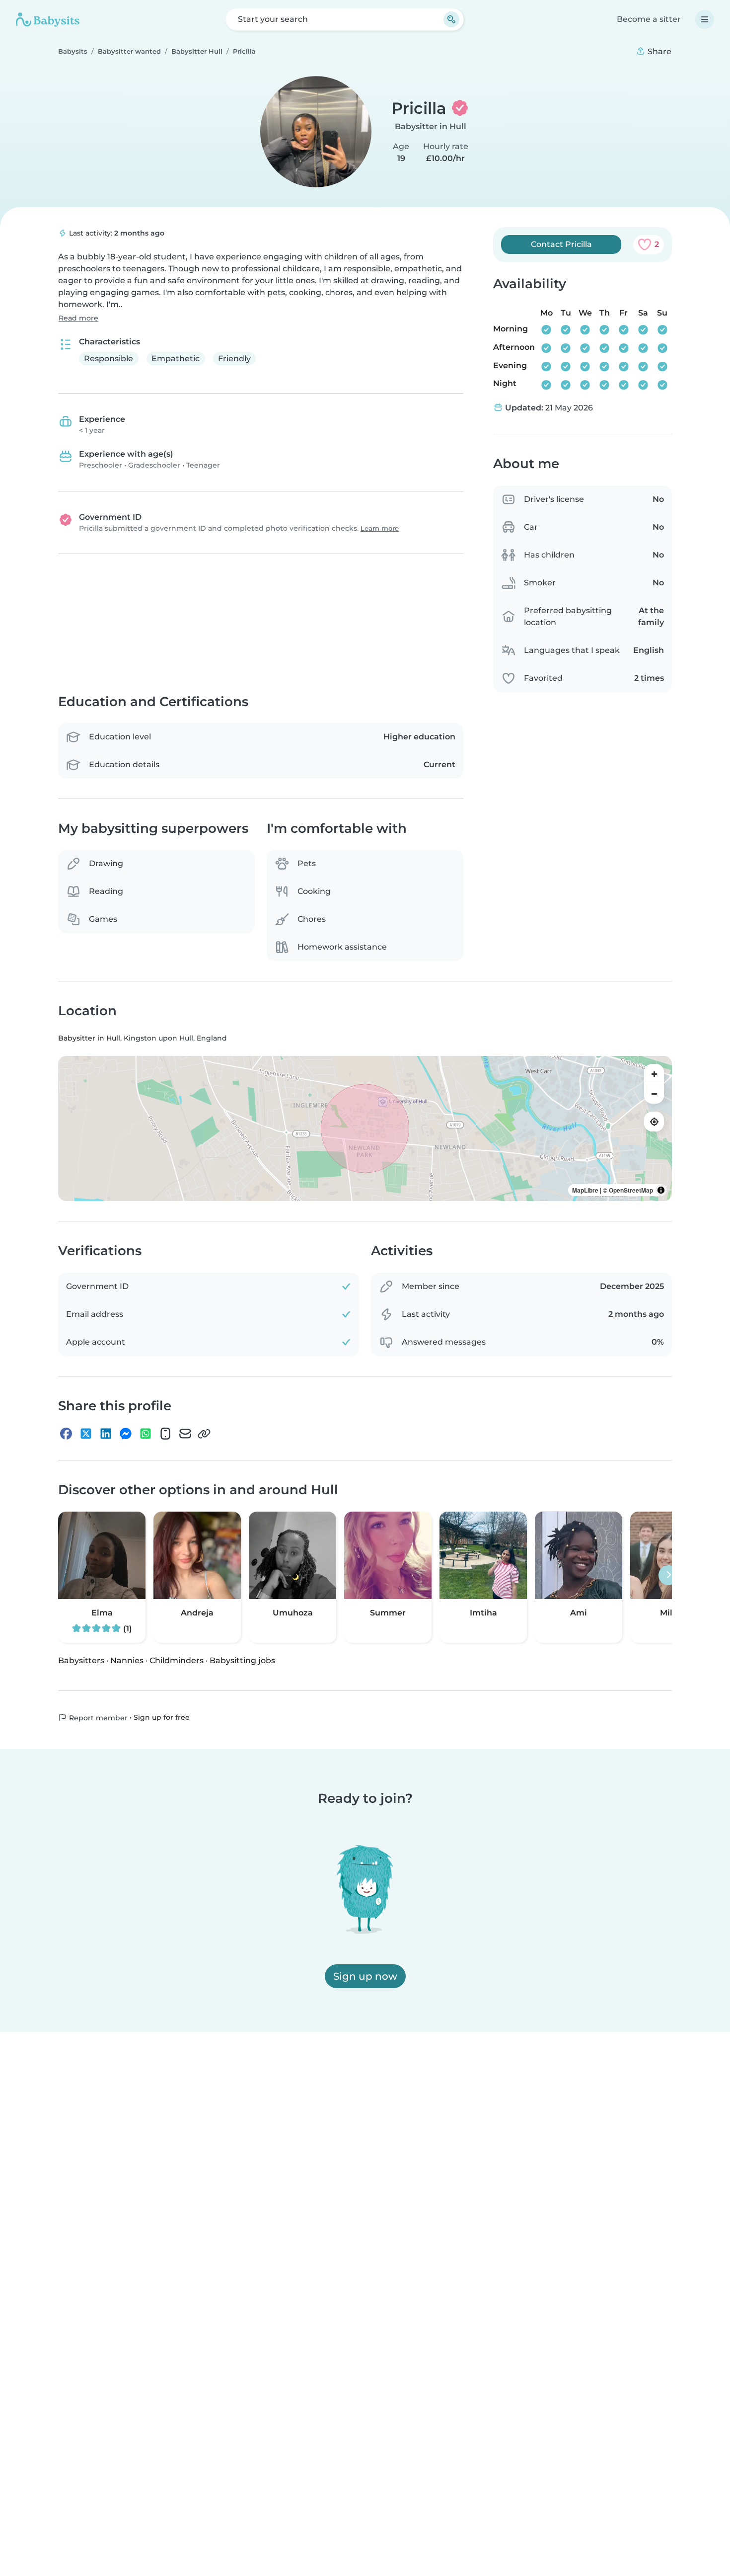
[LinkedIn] (106, 1434)
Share (658, 51)
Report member (97, 1718)
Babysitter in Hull (431, 126)
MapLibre (585, 1191)
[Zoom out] (654, 1094)
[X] (86, 1434)
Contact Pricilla (561, 244)
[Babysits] (48, 19)
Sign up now (365, 1976)
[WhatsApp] (146, 1434)
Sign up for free (162, 1717)
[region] (365, 1129)
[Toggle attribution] (661, 1191)
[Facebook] (66, 1434)
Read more (78, 318)
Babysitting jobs (242, 1660)
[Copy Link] (204, 1434)
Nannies (127, 1660)
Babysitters (81, 1660)
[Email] (185, 1434)
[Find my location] (654, 1122)
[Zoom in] (654, 1074)
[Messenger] (126, 1434)
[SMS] (165, 1434)
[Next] (668, 1575)
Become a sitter (649, 19)
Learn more (380, 528)
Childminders (177, 1660)
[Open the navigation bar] (705, 19)
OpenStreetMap (631, 1191)
